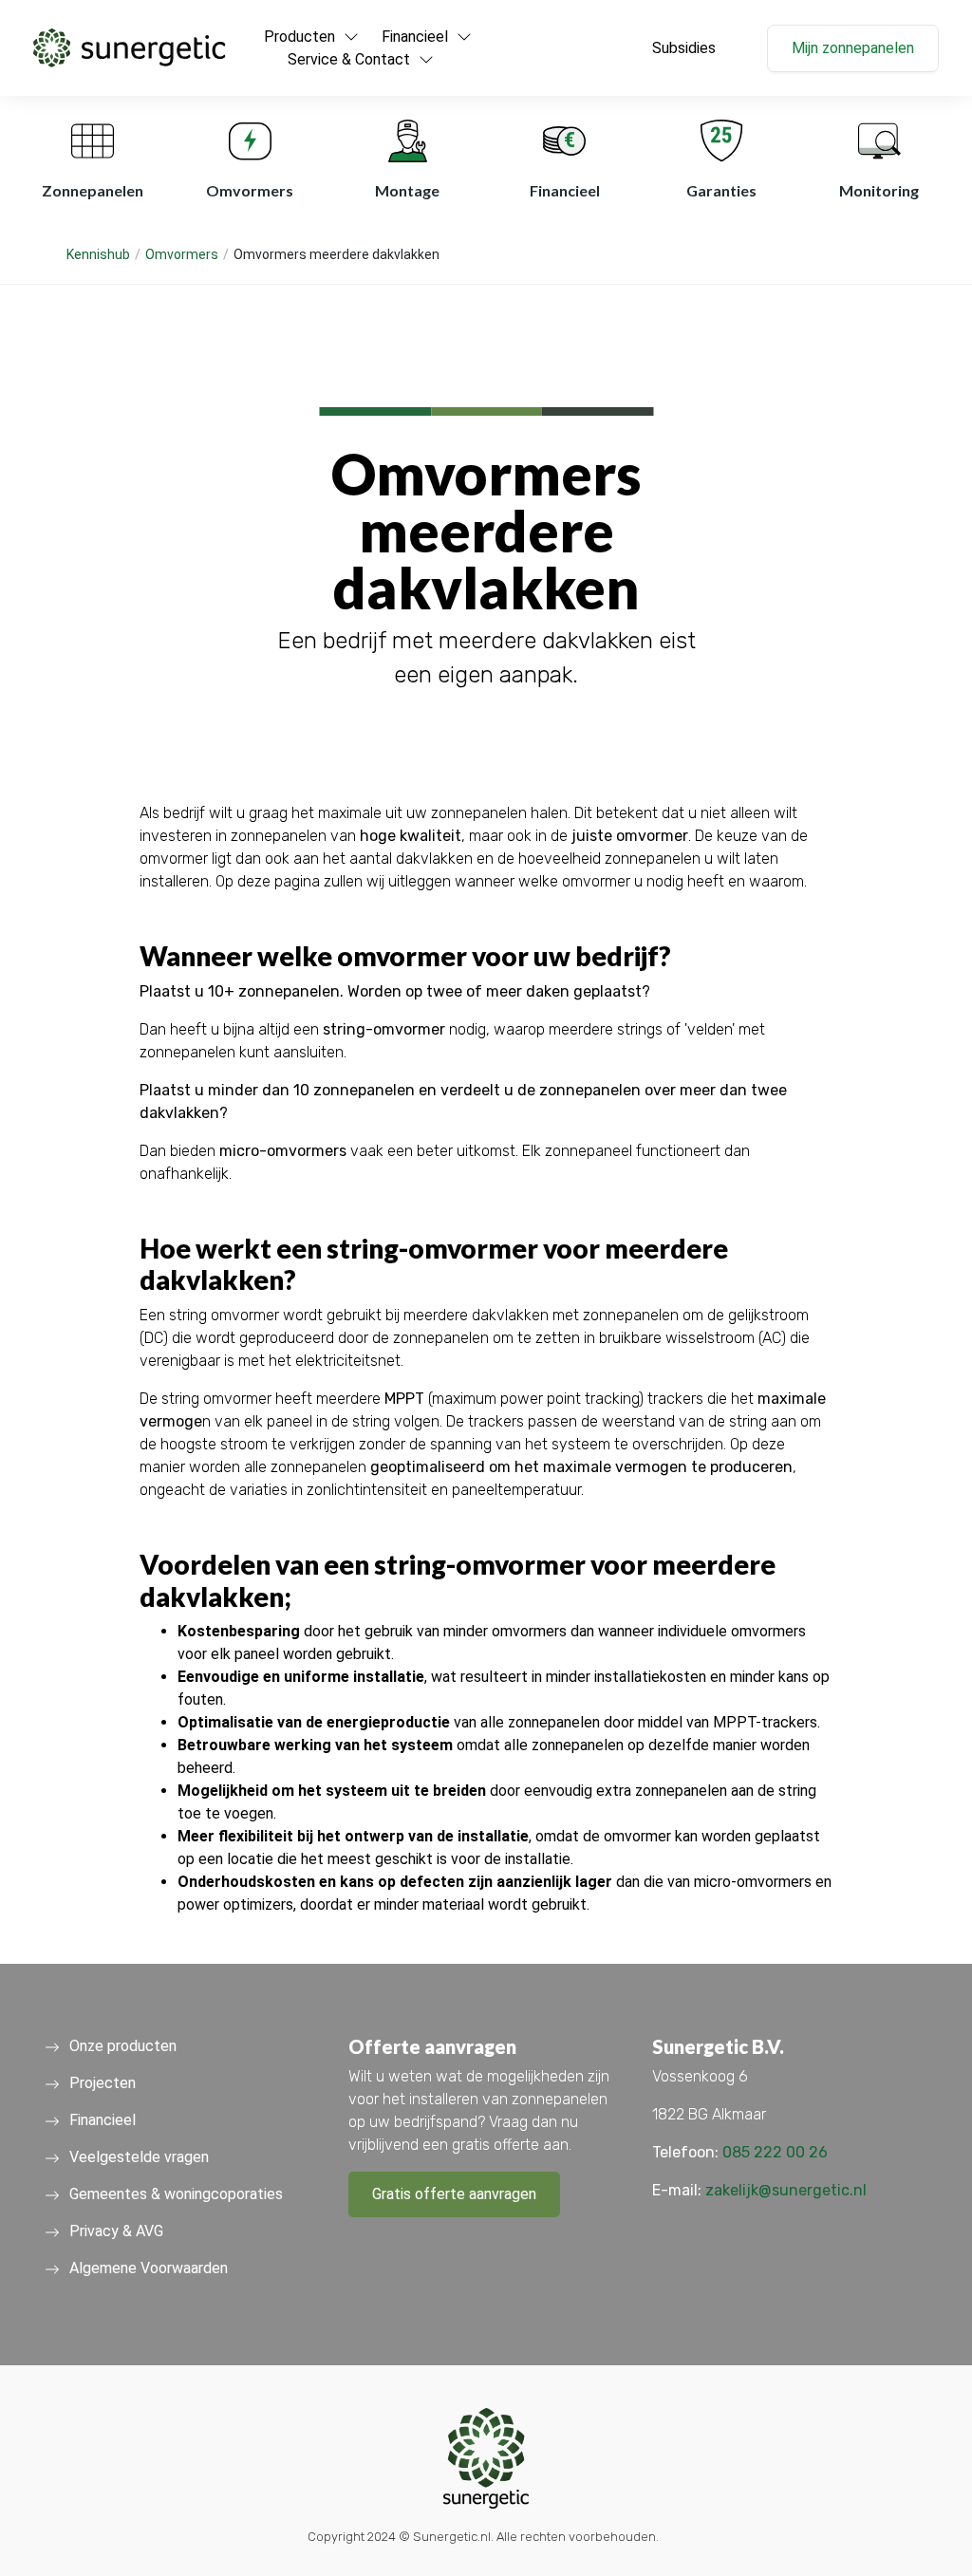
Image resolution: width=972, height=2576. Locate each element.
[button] (130, 48)
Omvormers (182, 254)
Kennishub (98, 254)
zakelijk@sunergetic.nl (786, 2190)
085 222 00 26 (775, 2152)
